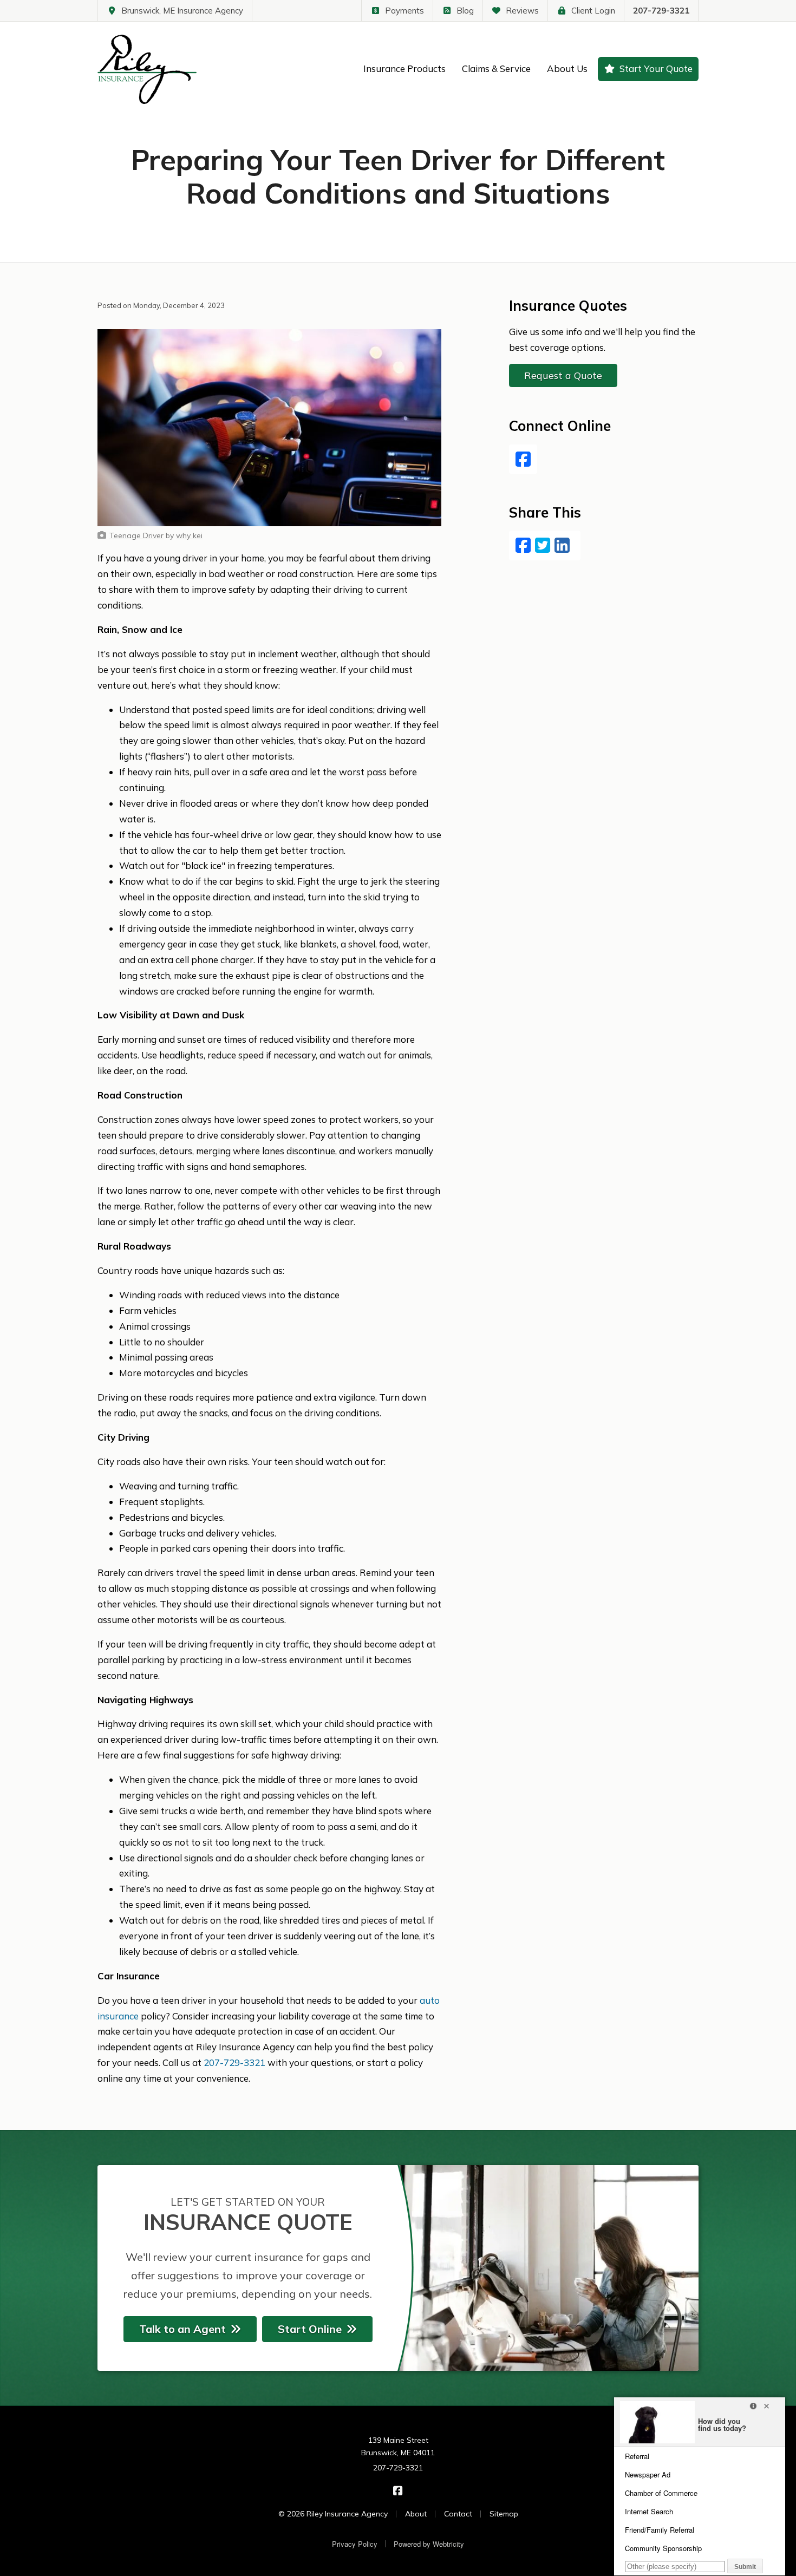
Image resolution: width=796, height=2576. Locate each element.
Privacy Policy (355, 2544)
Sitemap (504, 2514)
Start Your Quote (656, 68)
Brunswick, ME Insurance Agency (182, 11)
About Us (567, 68)
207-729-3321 (661, 11)
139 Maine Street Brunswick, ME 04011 (398, 2447)
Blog (465, 11)
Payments (404, 11)
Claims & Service (496, 68)
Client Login (593, 11)
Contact (458, 2514)
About (416, 2514)
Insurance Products (404, 68)
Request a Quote (563, 375)
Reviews (522, 11)
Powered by (429, 2544)
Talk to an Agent (182, 2329)
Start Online (310, 2329)
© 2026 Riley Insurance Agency (333, 2514)
